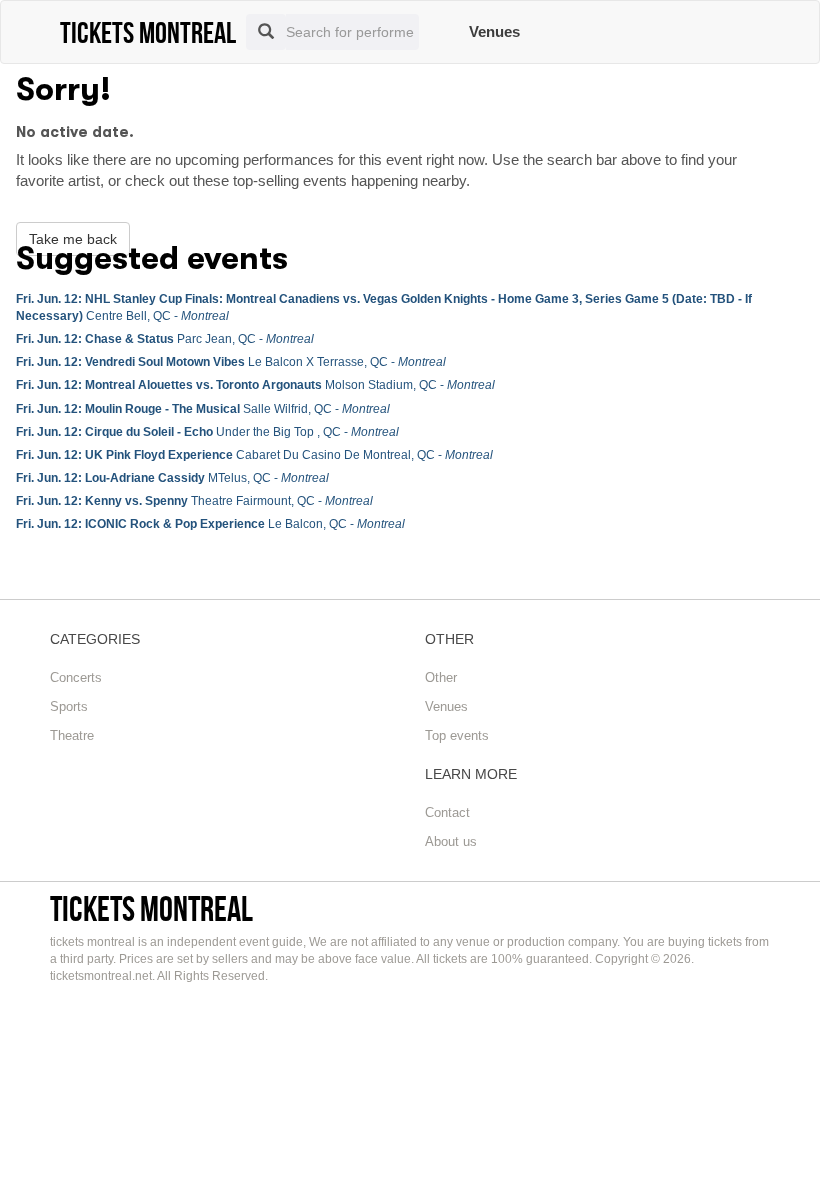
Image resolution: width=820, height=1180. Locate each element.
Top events (457, 735)
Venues (494, 31)
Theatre (72, 735)
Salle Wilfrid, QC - (203, 409)
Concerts (76, 677)
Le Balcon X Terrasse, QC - (231, 362)
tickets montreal (151, 908)
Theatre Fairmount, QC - (194, 501)
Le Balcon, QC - (210, 524)
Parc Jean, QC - (165, 339)
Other (441, 677)
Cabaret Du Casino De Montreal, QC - (254, 455)
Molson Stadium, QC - (255, 385)
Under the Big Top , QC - (207, 432)
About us (451, 841)
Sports (69, 706)
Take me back (73, 239)
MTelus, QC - (172, 478)
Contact (447, 812)
